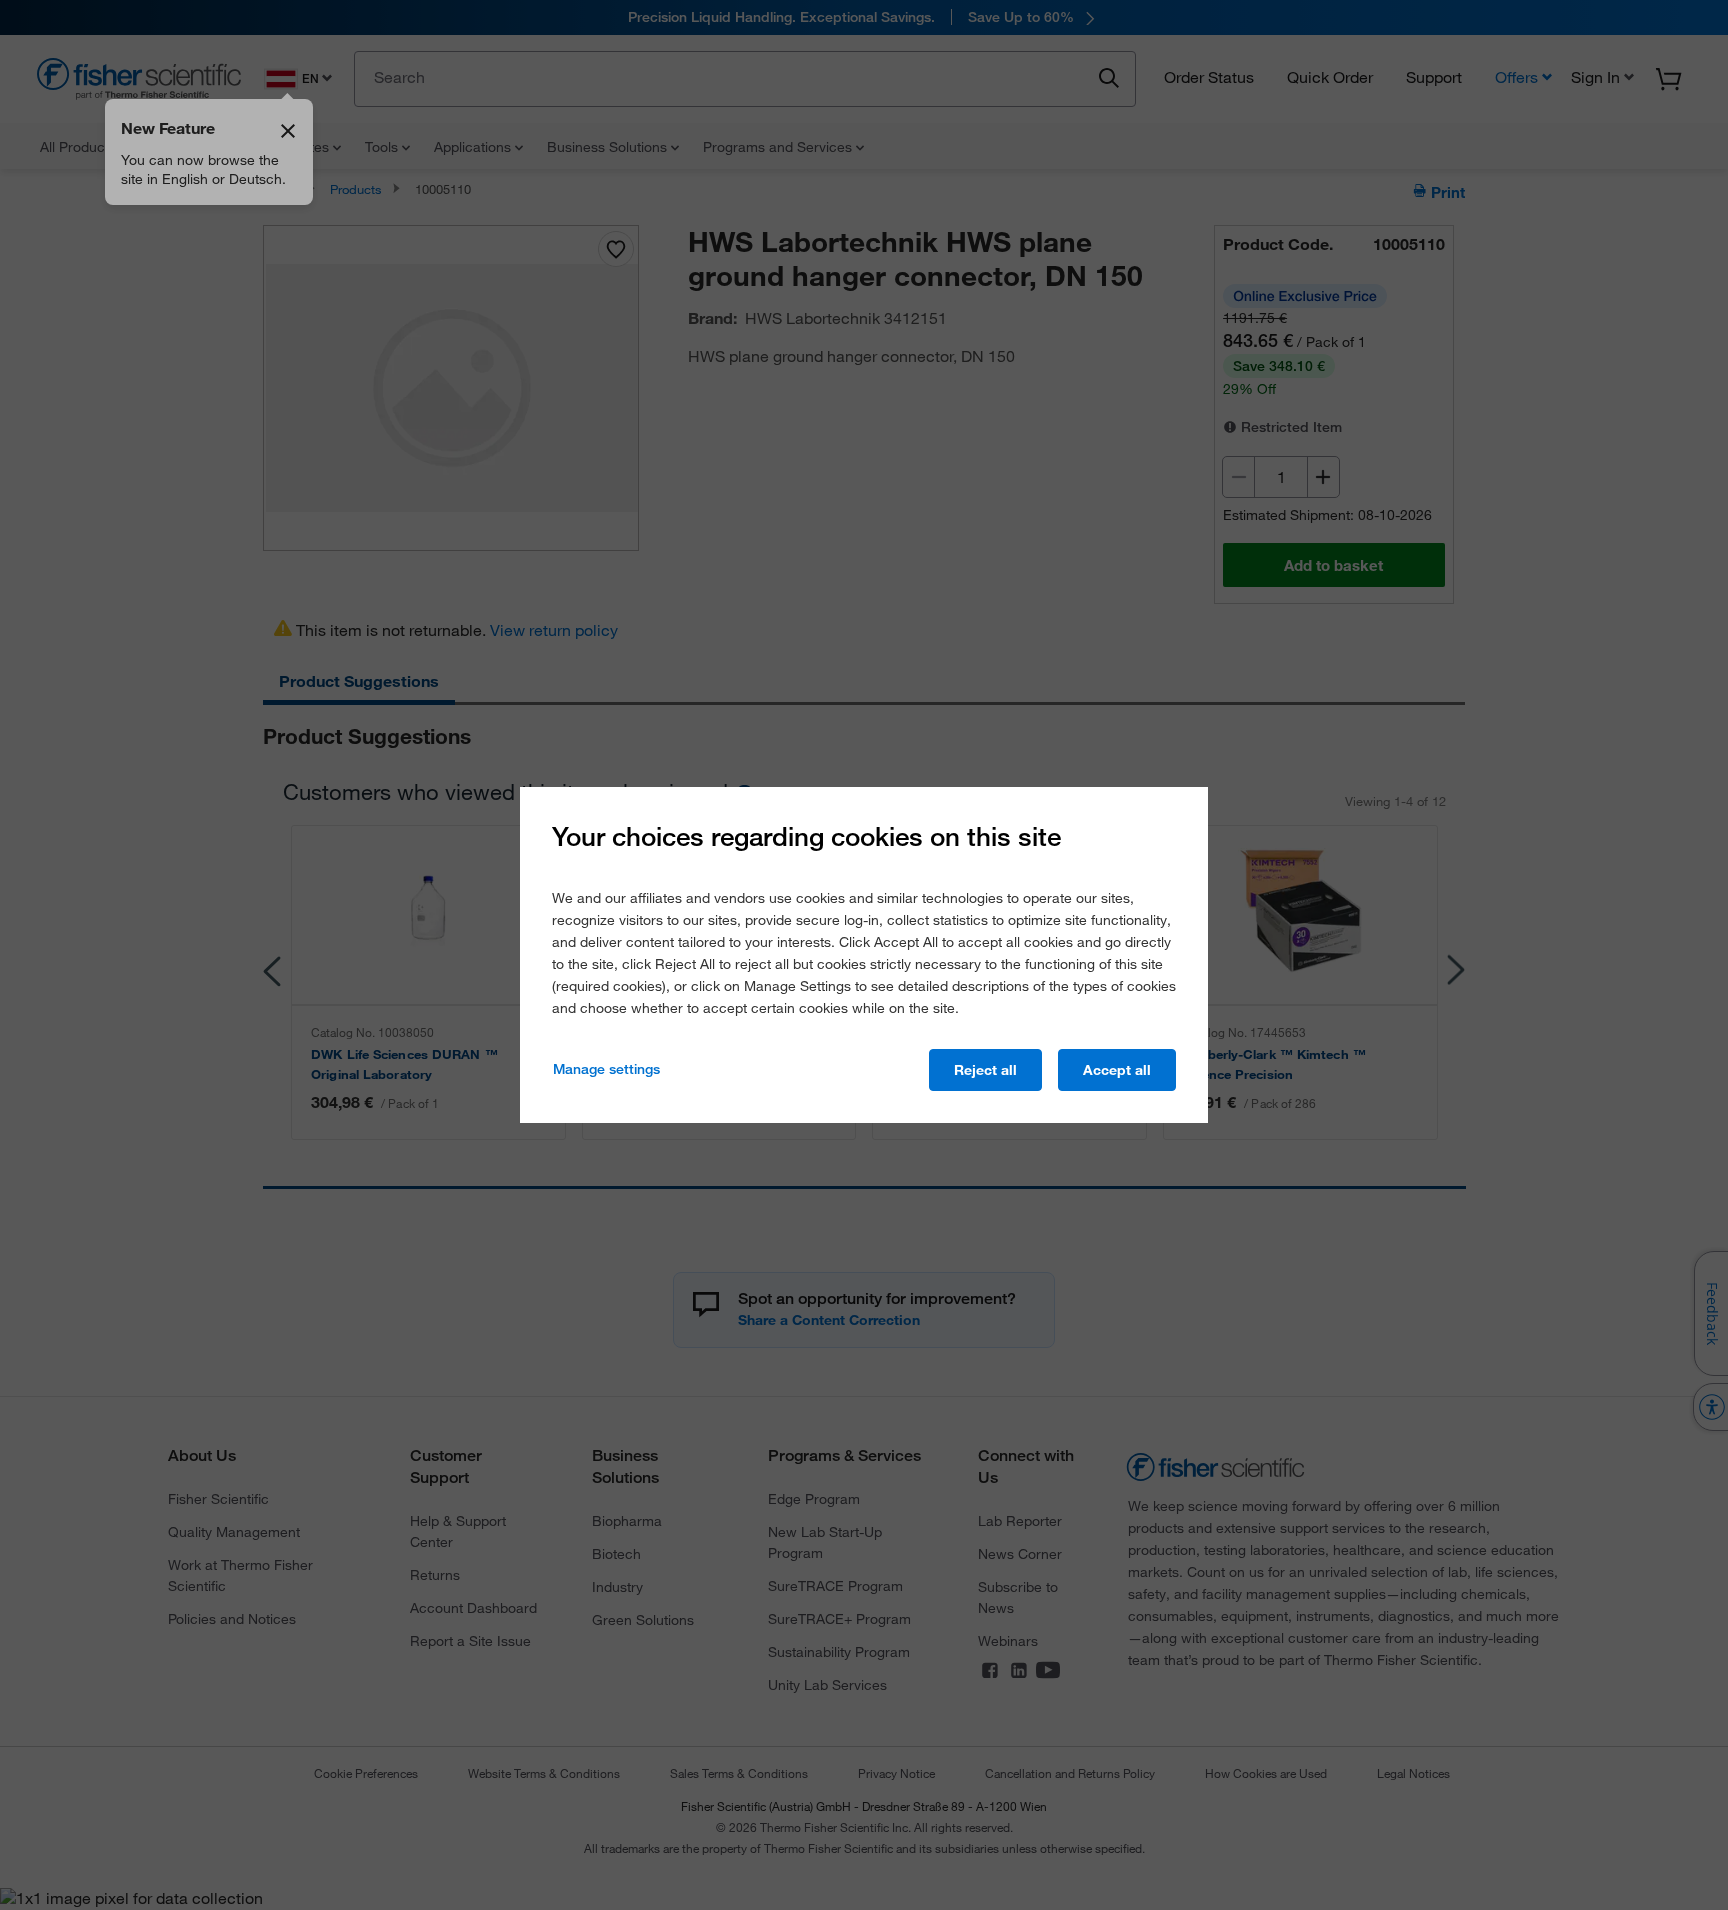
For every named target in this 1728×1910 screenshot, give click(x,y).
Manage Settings (606, 1069)
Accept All (1117, 1070)
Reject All (985, 1070)
